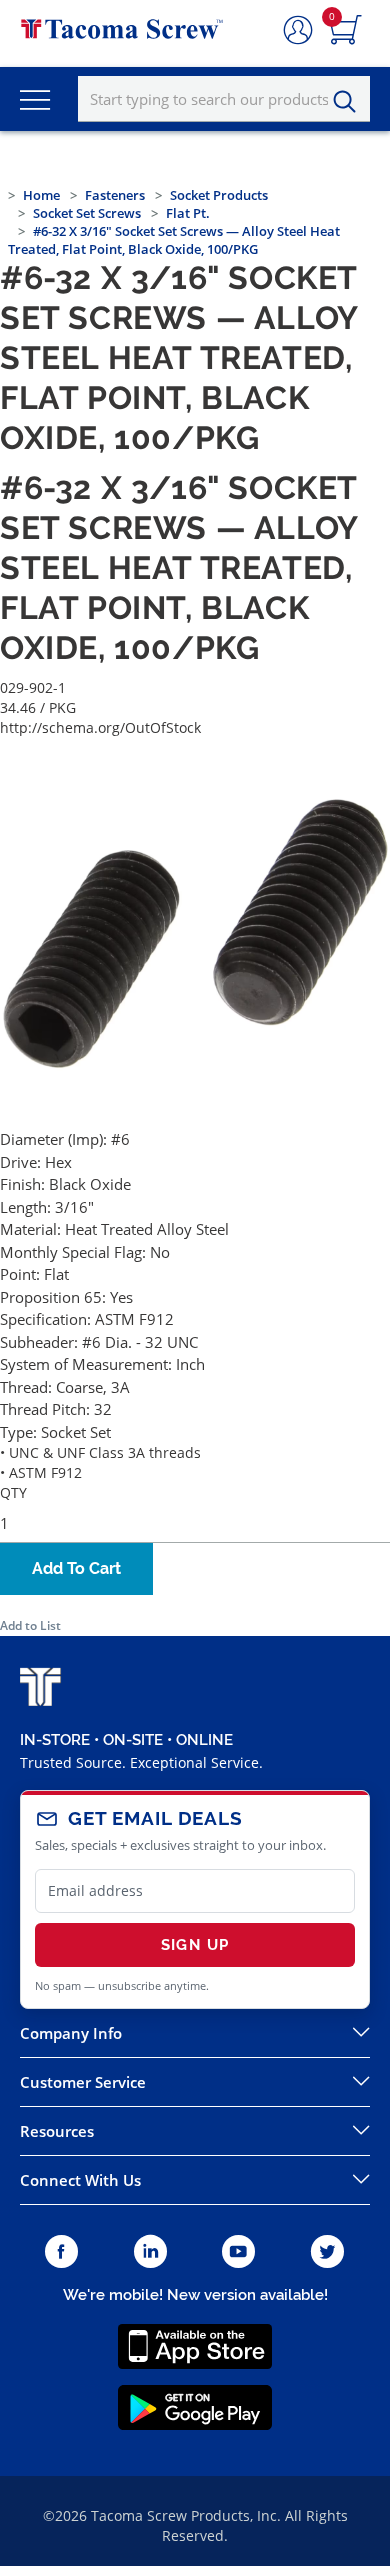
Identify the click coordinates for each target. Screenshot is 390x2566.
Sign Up (195, 1945)
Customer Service (83, 2082)
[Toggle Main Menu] (35, 99)
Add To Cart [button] (76, 1568)
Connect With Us (80, 2180)
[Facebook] (61, 2252)
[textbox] (224, 99)
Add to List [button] (30, 1625)
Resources (57, 2131)
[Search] (350, 102)
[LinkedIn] (150, 2252)
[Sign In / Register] (298, 31)
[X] (328, 2252)
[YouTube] (238, 2252)
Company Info (71, 2033)
